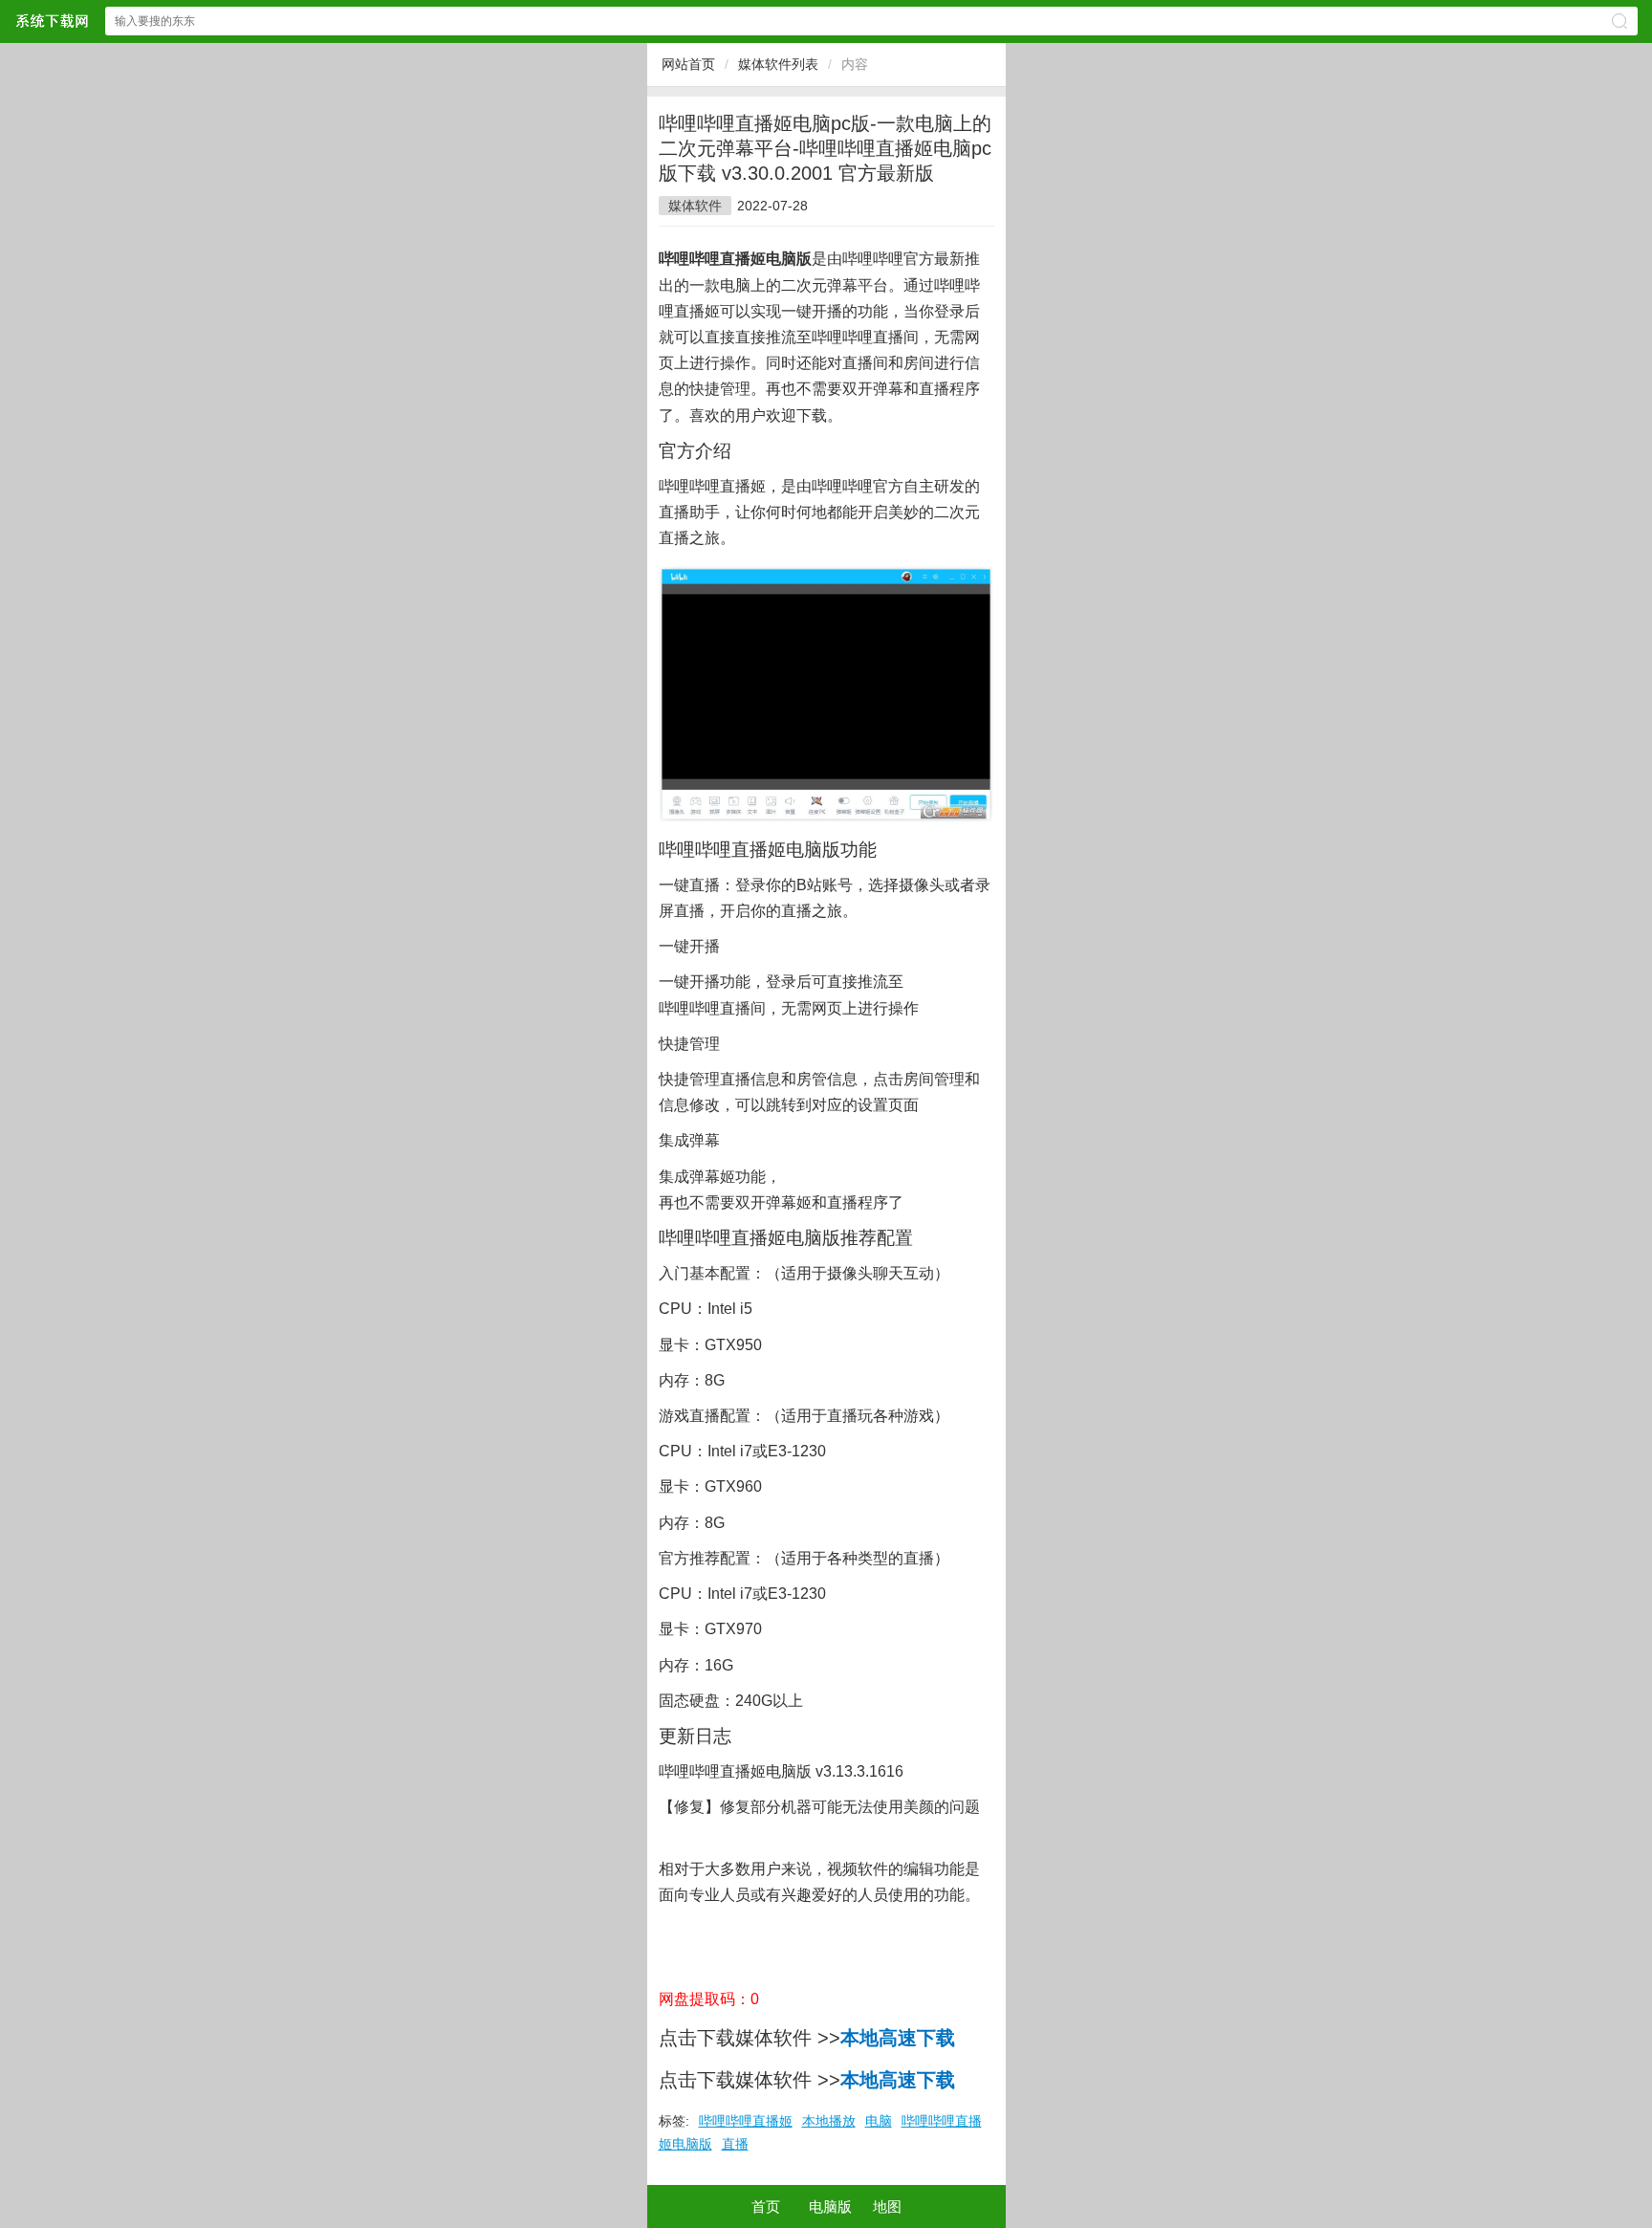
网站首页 (688, 64)
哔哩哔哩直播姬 (746, 2121)
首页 (766, 2206)
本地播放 (829, 2121)
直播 (735, 2144)
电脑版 (830, 2206)
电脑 (879, 2121)
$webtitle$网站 (52, 21)
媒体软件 (695, 206)
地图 (887, 2206)
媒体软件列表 (778, 64)
